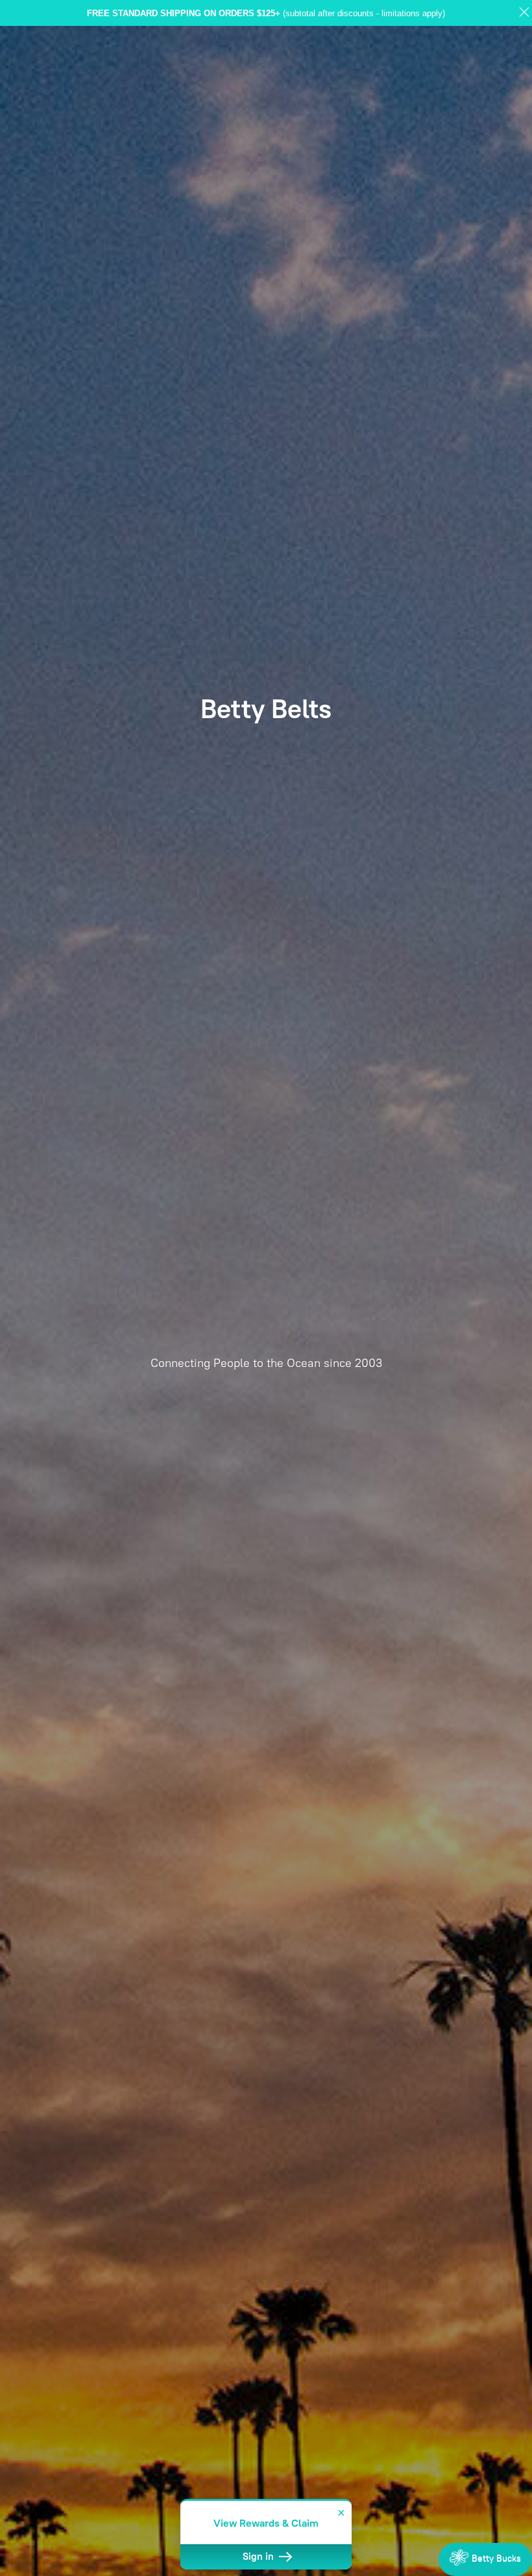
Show (485, 2559)
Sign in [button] (260, 2557)
